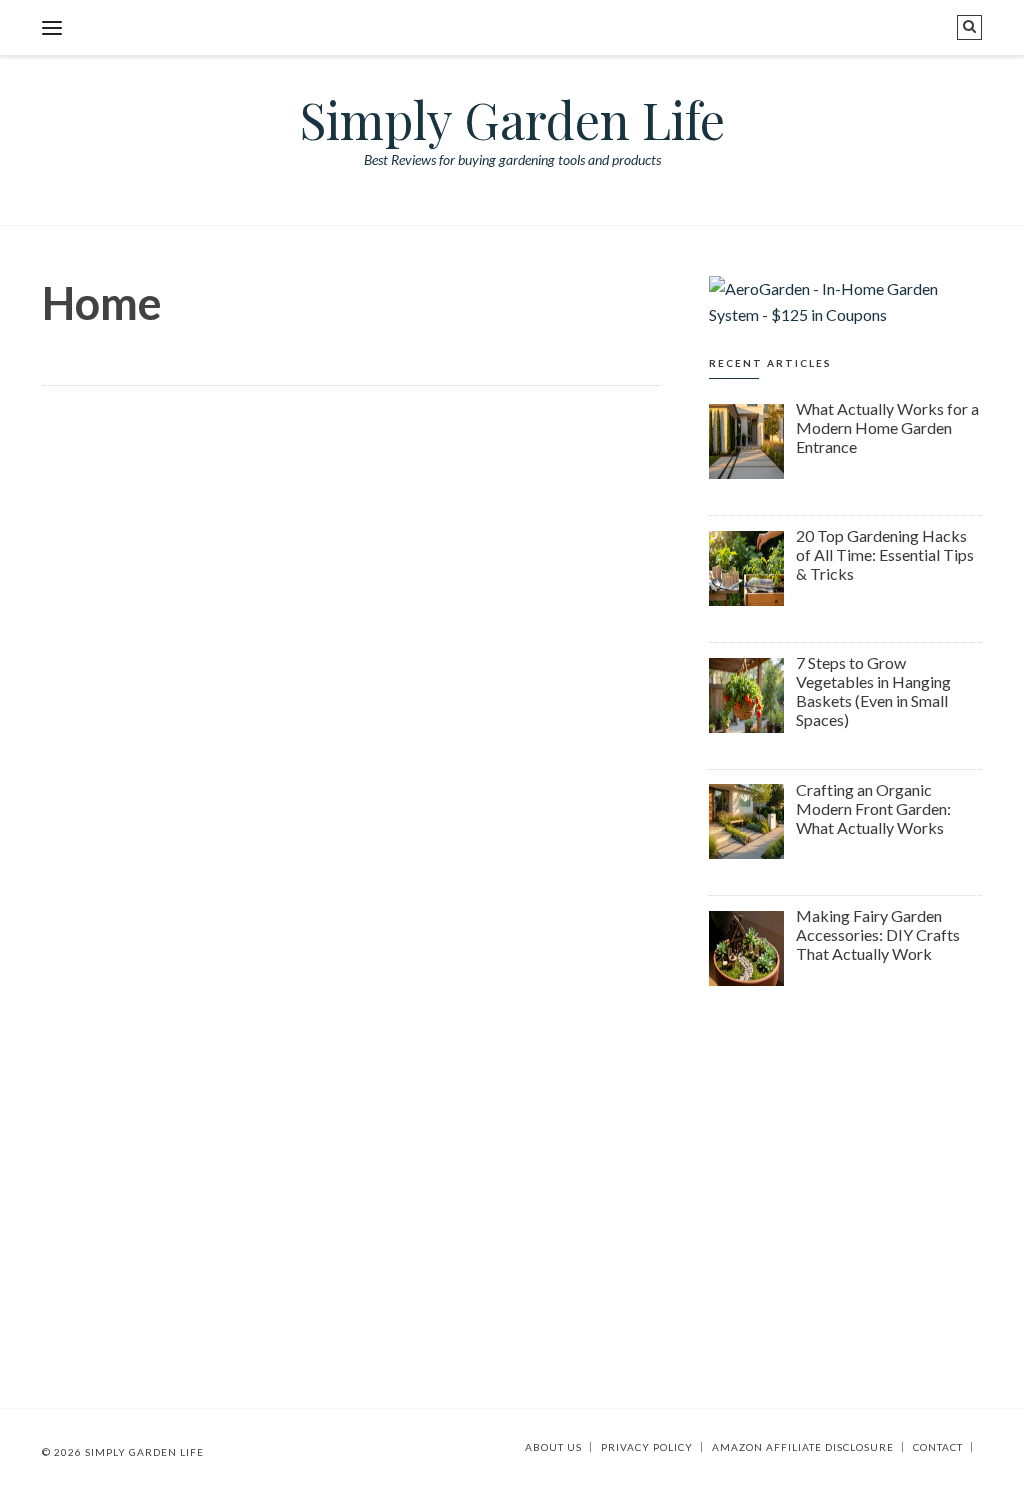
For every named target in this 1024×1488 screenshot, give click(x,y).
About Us (553, 1447)
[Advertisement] (845, 1153)
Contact (938, 1447)
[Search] (969, 27)
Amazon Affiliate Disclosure (803, 1447)
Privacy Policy (647, 1447)
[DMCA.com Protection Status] (976, 1447)
